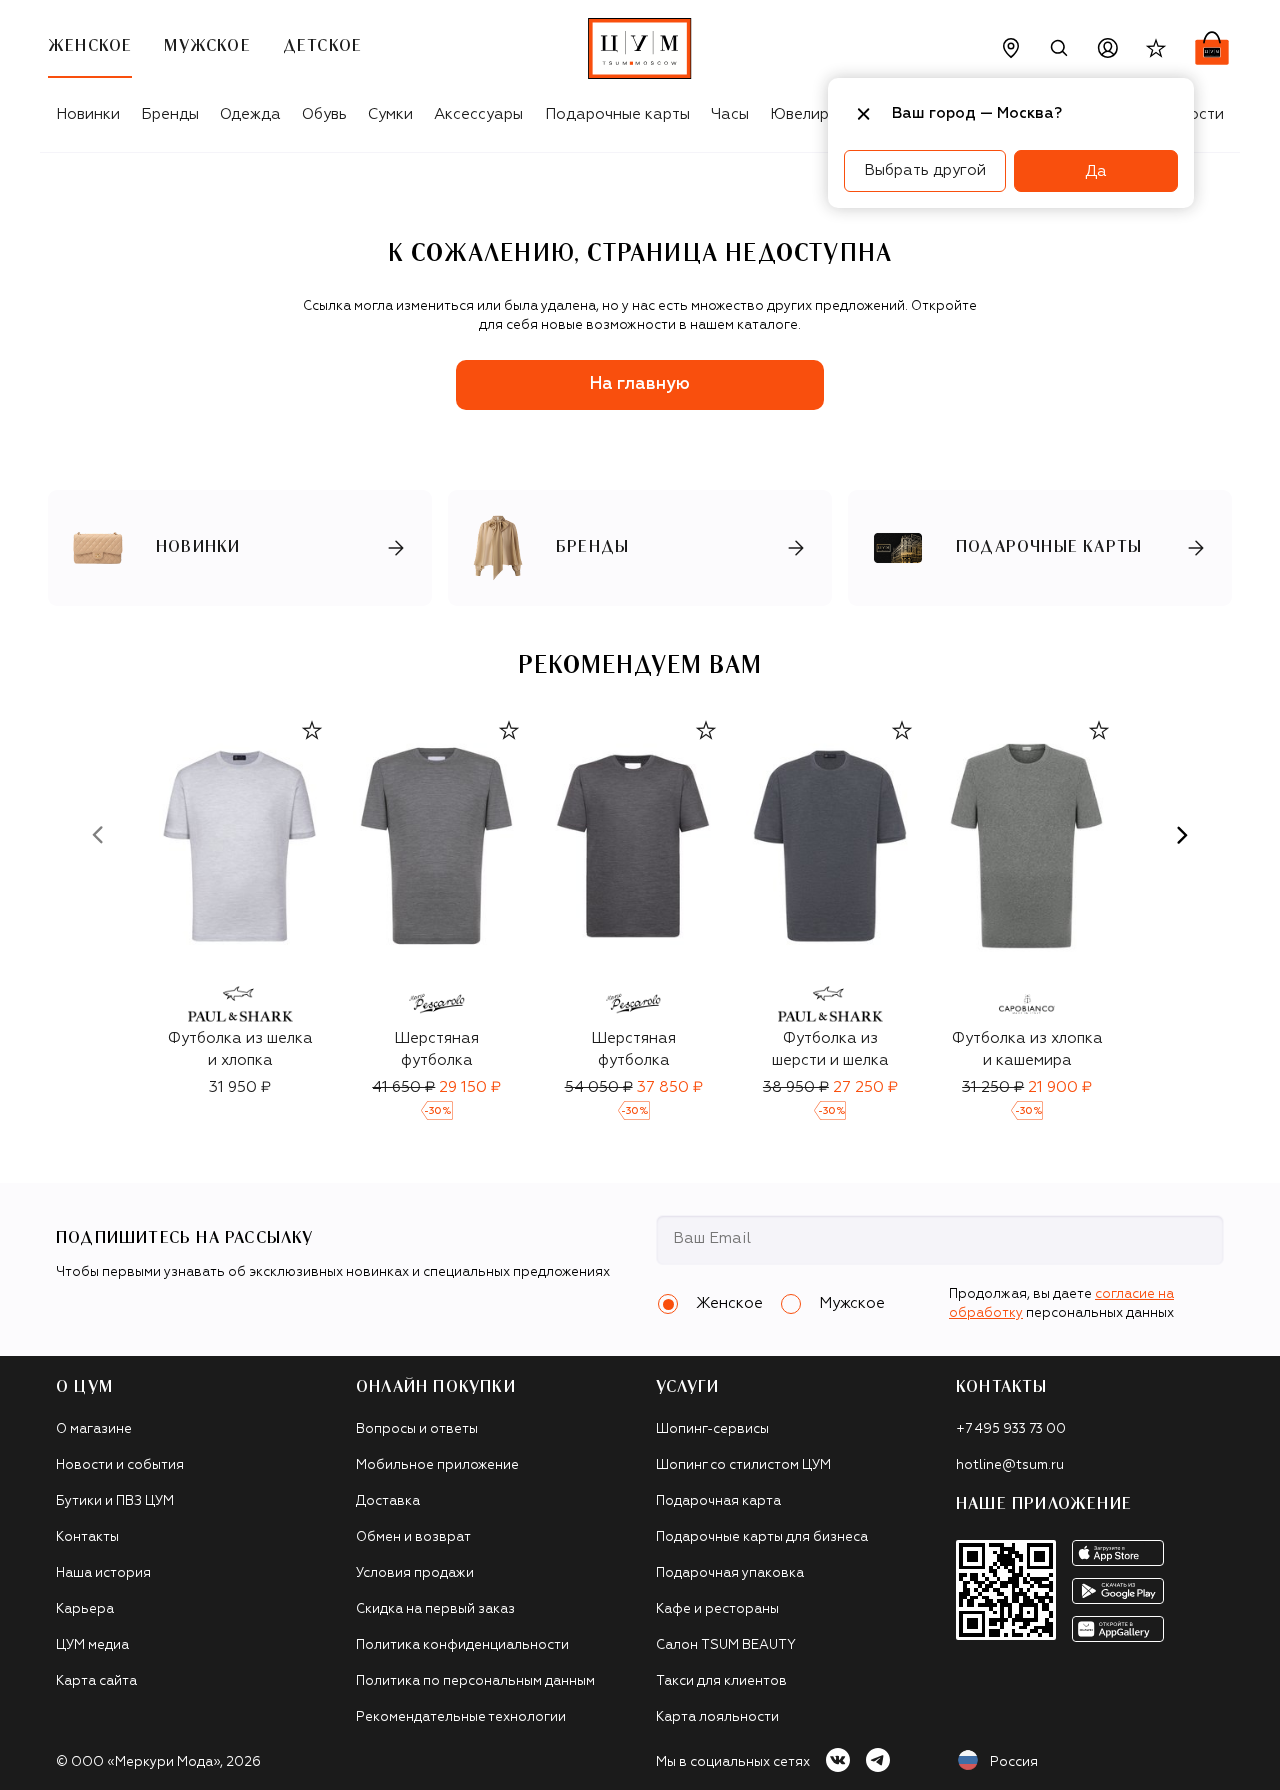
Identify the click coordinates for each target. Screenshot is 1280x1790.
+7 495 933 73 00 (1011, 1429)
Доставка (388, 1501)
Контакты (87, 1537)
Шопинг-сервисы (712, 1429)
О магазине (94, 1429)
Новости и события (120, 1465)
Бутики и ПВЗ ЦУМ (115, 1501)
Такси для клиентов (721, 1681)
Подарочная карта (718, 1501)
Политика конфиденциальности (462, 1645)
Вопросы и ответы (417, 1429)
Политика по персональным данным (475, 1681)
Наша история (103, 1573)
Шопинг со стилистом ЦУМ (743, 1465)
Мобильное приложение (437, 1465)
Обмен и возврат (413, 1537)
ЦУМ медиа (92, 1645)
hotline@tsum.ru (1010, 1465)
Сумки (390, 114)
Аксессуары (478, 114)
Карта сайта (96, 1681)
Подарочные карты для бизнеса (762, 1537)
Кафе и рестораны (717, 1609)
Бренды (170, 114)
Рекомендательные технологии (461, 1717)
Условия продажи (415, 1573)
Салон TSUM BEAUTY (726, 1645)
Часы (730, 114)
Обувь (324, 114)
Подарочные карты (617, 114)
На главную (640, 384)
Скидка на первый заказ (435, 1609)
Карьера (85, 1609)
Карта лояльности (717, 1717)
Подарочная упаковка (730, 1573)
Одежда (250, 114)
